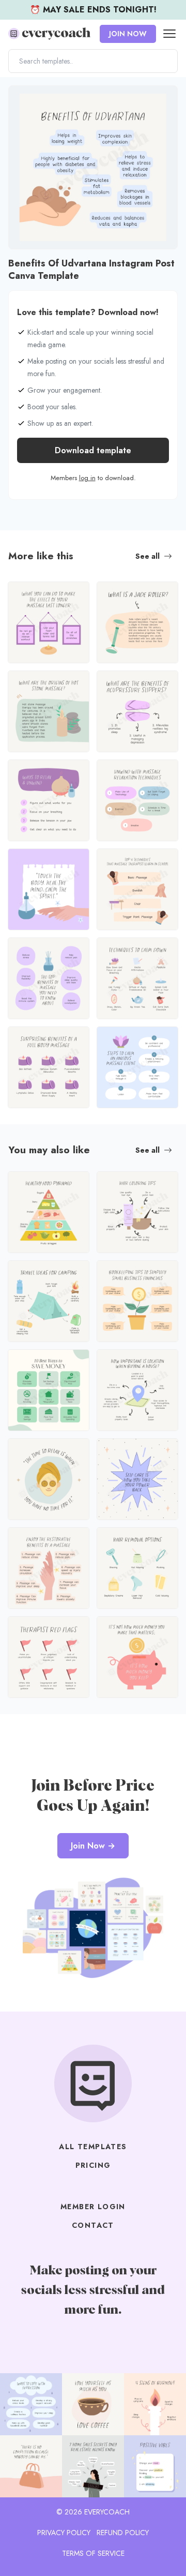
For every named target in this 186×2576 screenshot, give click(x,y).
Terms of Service (93, 2553)
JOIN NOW (128, 34)
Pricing (93, 2165)
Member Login (93, 2207)
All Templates (93, 2147)
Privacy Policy (64, 2533)
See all (148, 556)
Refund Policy (123, 2533)
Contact (93, 2225)
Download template (93, 450)
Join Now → (93, 1846)
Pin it (19, 99)
